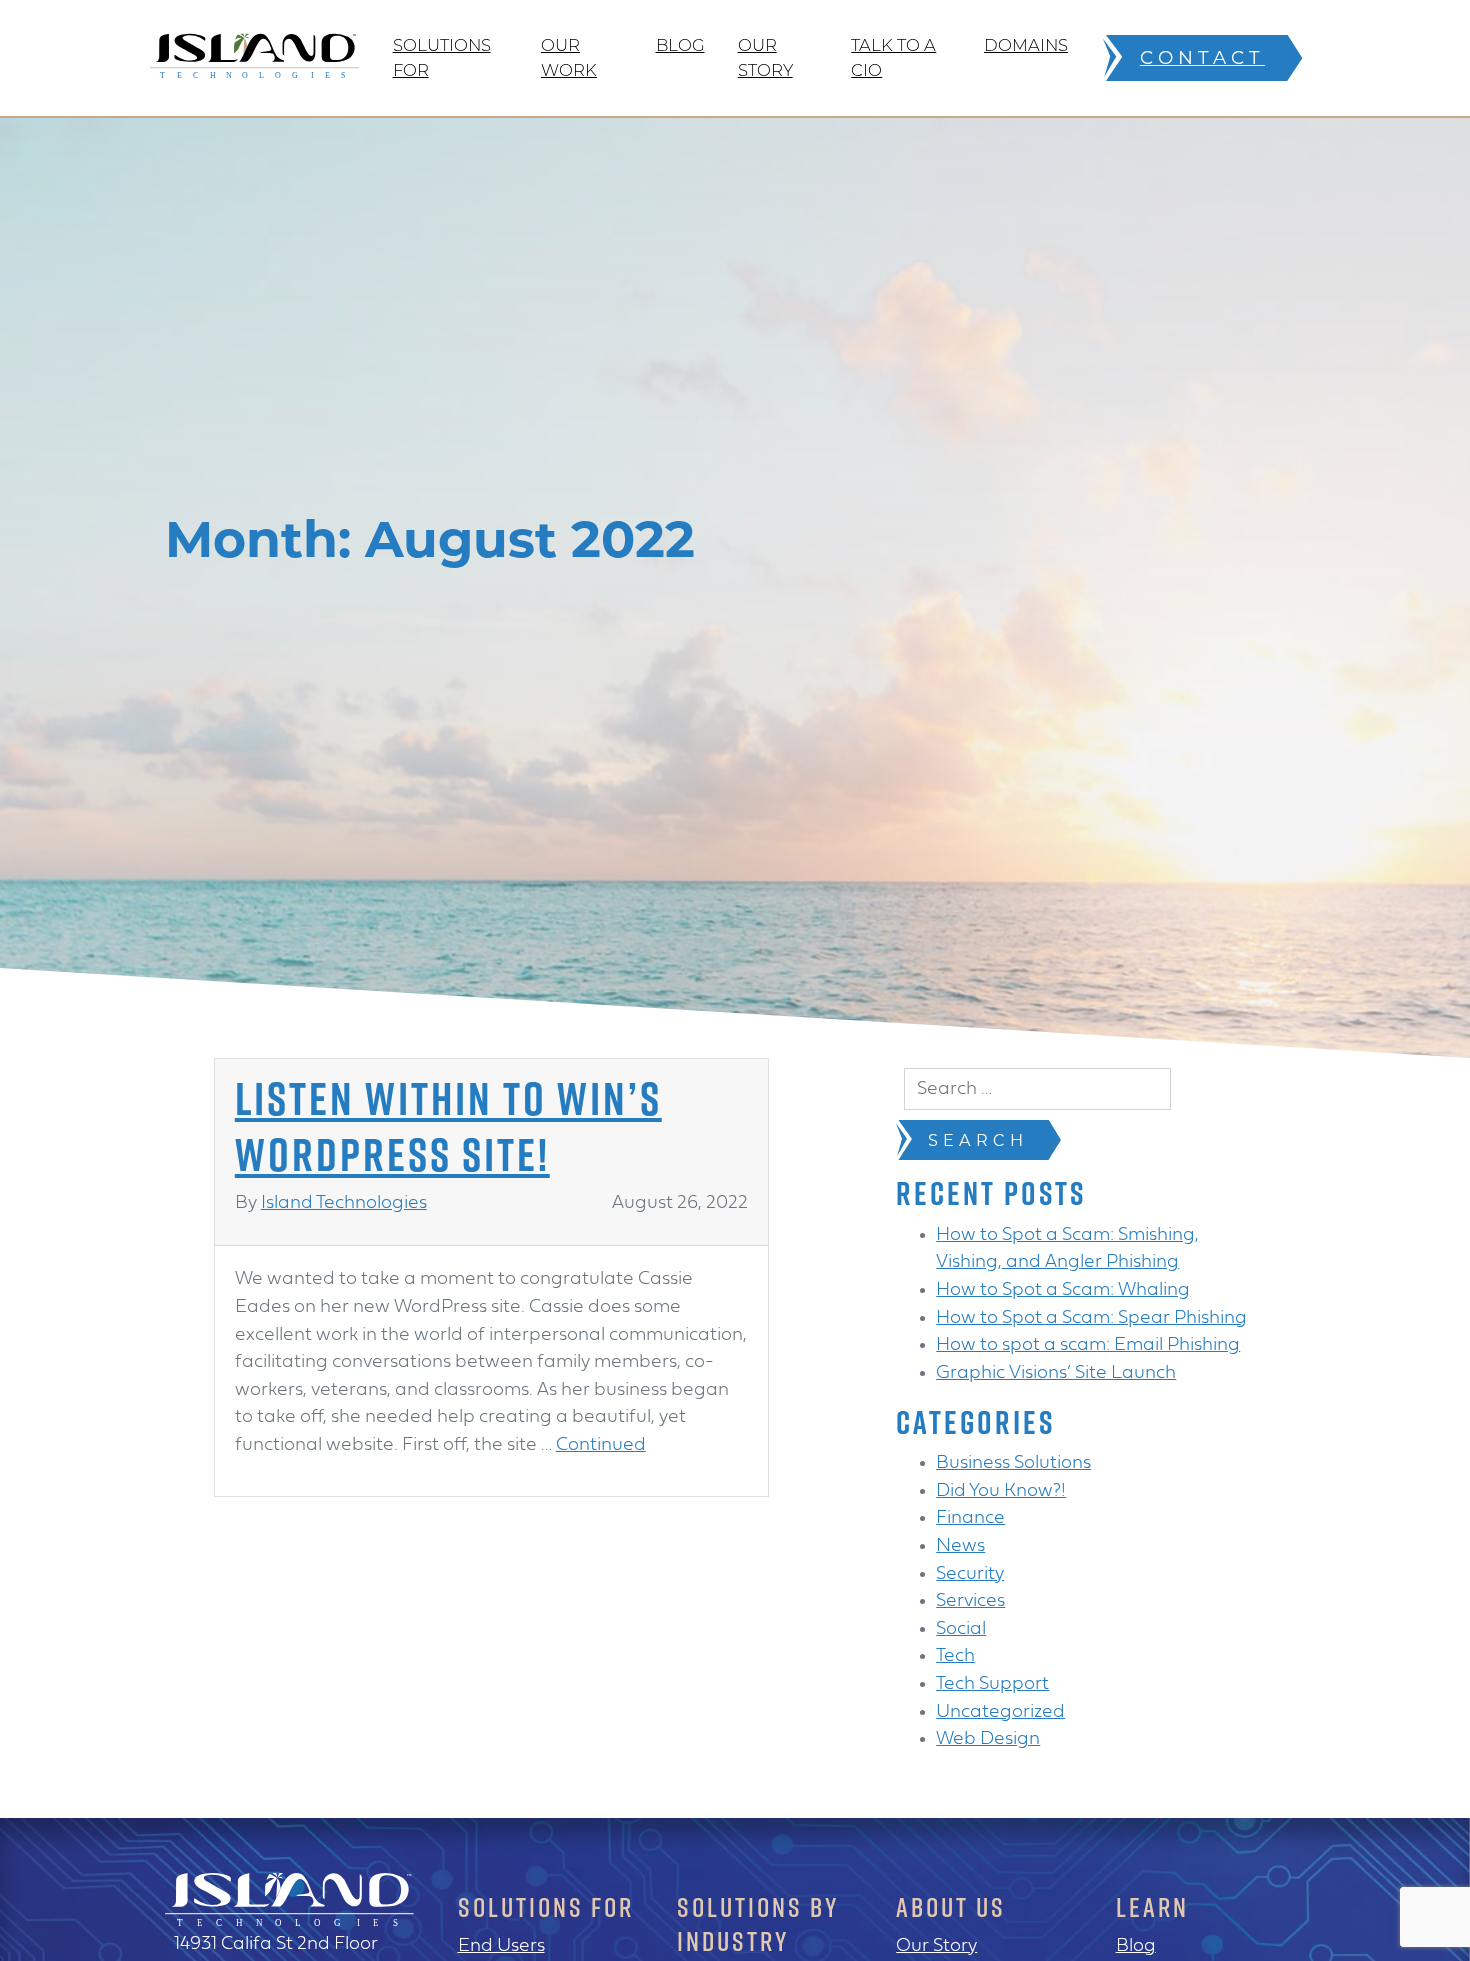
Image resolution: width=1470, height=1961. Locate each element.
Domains (1026, 45)
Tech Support (992, 1684)
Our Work (569, 57)
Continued (601, 1445)
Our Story (765, 57)
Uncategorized (1000, 1712)
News (960, 1546)
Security (970, 1574)
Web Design (988, 1739)
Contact (1202, 57)
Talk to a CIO (893, 57)
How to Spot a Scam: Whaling (1063, 1290)
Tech (955, 1656)
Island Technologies (344, 1203)
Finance (970, 1518)
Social (961, 1629)
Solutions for (442, 57)
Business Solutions (1013, 1463)
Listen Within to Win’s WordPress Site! (448, 1125)
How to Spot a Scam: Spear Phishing (1091, 1318)
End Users (501, 1946)
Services (970, 1601)
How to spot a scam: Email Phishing (1088, 1345)
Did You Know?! (1001, 1491)
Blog (680, 45)
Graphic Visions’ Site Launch (1056, 1373)
